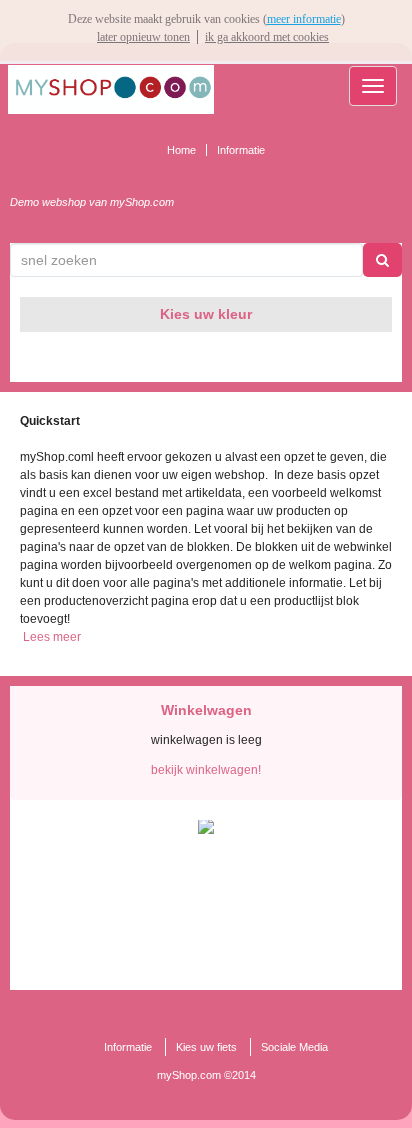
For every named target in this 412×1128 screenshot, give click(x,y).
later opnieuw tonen (143, 37)
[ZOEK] (382, 260)
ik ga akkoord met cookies (267, 37)
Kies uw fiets (206, 1047)
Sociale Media (294, 1047)
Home (181, 150)
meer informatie (304, 19)
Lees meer (52, 637)
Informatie (241, 150)
